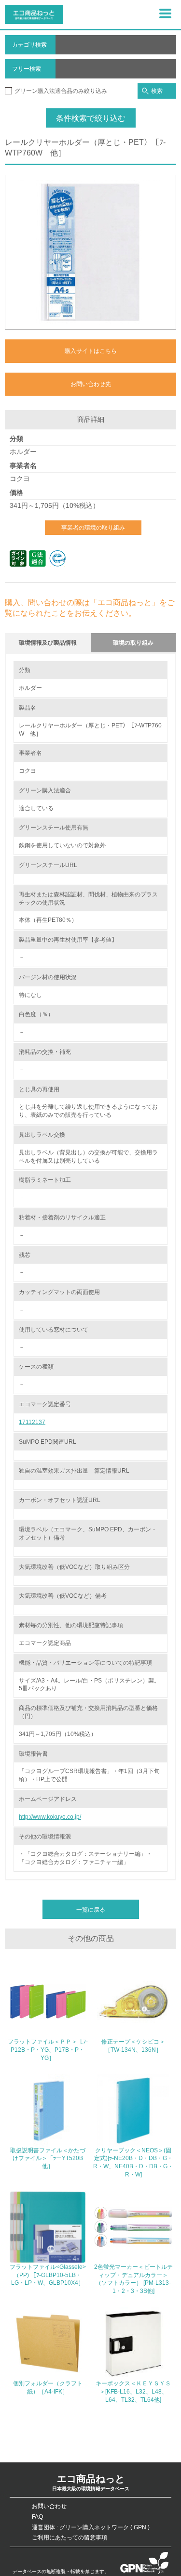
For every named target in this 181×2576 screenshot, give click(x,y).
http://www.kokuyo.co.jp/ (50, 1817)
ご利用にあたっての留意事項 (70, 2537)
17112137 (32, 1422)
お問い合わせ (49, 2506)
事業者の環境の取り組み (93, 528)
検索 (157, 91)
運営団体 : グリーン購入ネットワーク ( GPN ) (91, 2527)
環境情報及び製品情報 (48, 643)
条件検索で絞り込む (91, 118)
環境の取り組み (133, 643)
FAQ (37, 2517)
